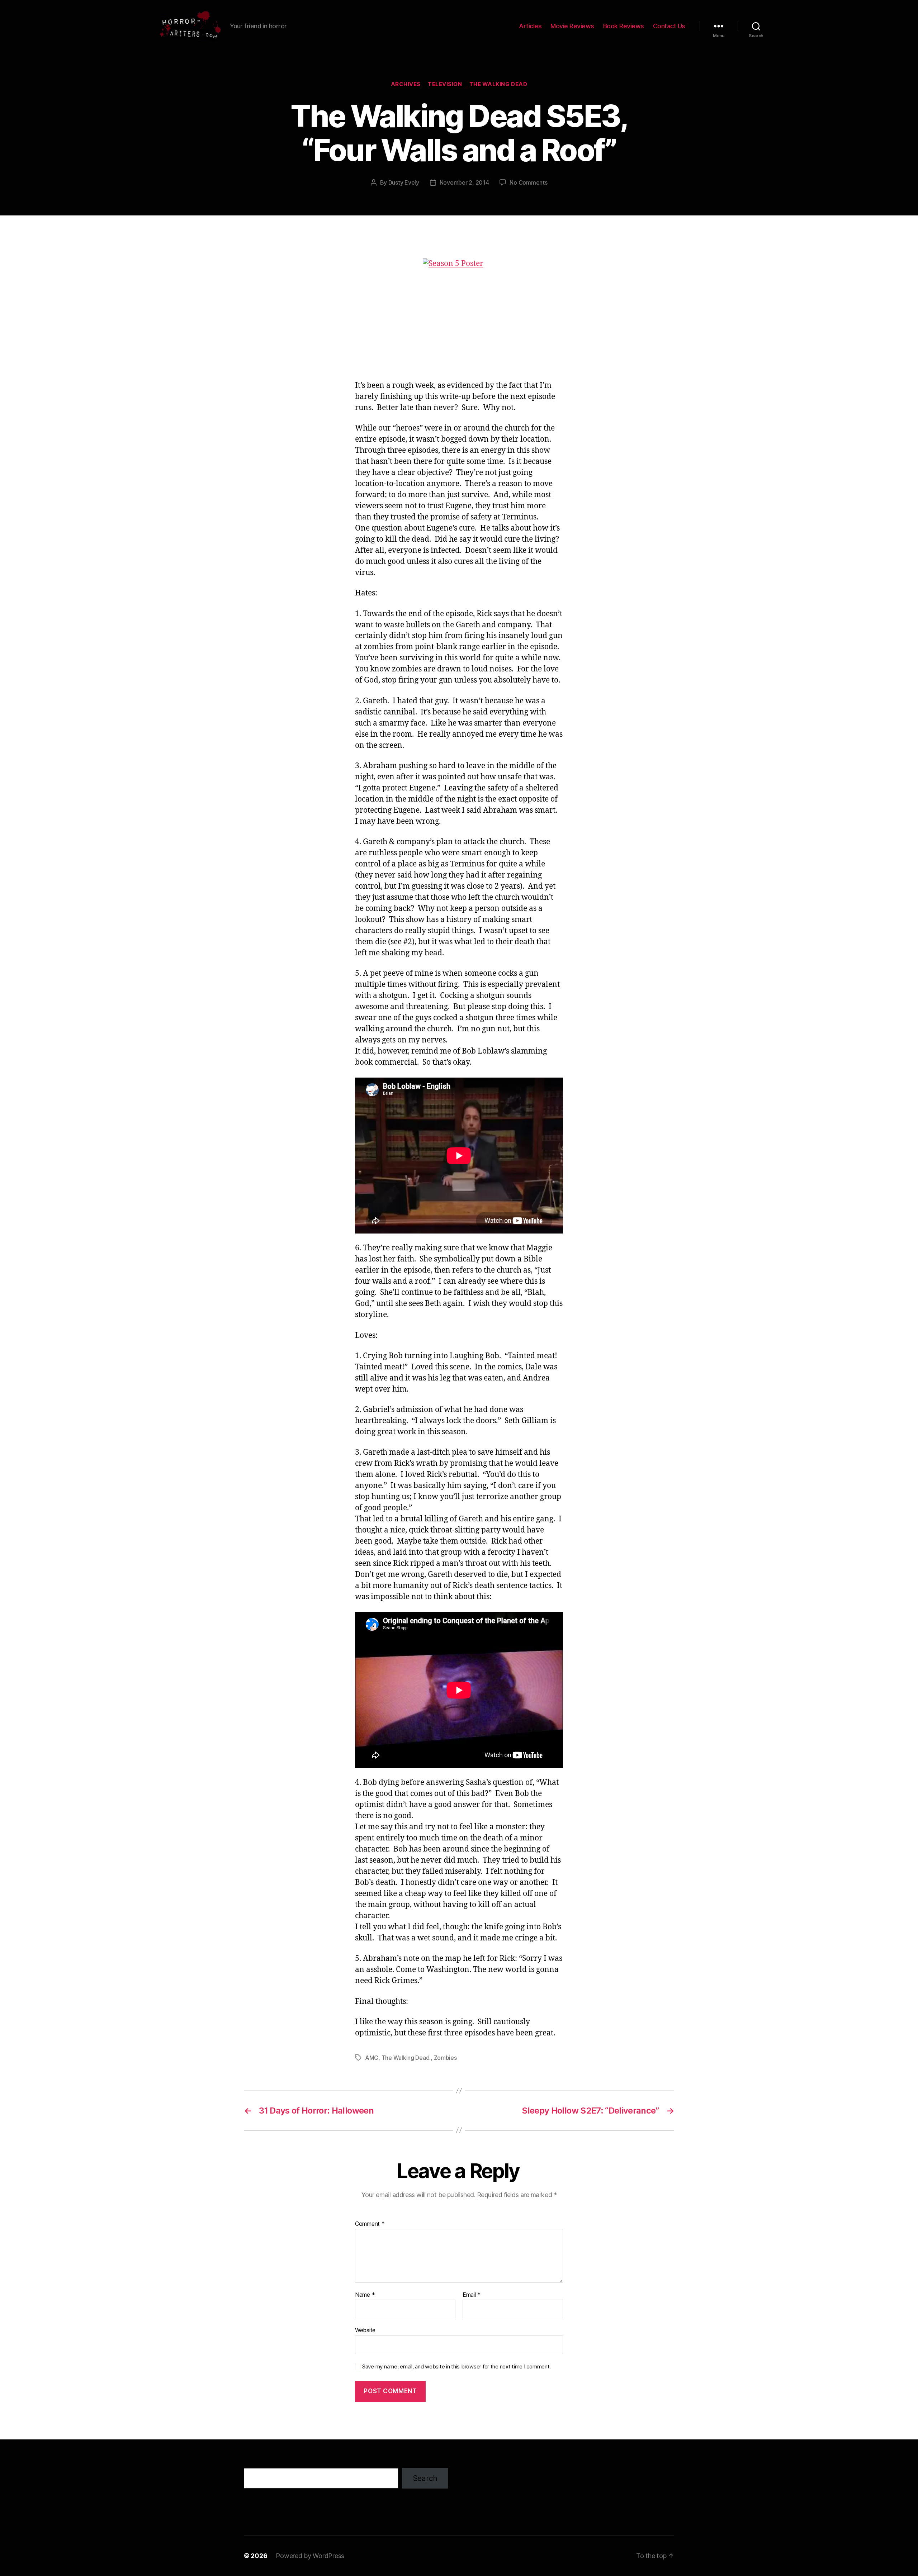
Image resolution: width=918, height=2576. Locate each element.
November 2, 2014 (464, 182)
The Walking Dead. (406, 2058)
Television (445, 84)
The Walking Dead (498, 84)
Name (365, 2295)
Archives (406, 84)
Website (365, 2330)
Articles (530, 26)
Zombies (445, 2058)
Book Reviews (624, 26)
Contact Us (669, 26)
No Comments (528, 182)
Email (472, 2295)
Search (425, 2478)
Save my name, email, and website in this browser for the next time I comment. (456, 2367)
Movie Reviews (572, 26)
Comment (370, 2224)
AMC (372, 2058)
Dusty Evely (404, 182)
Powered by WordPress (310, 2556)
